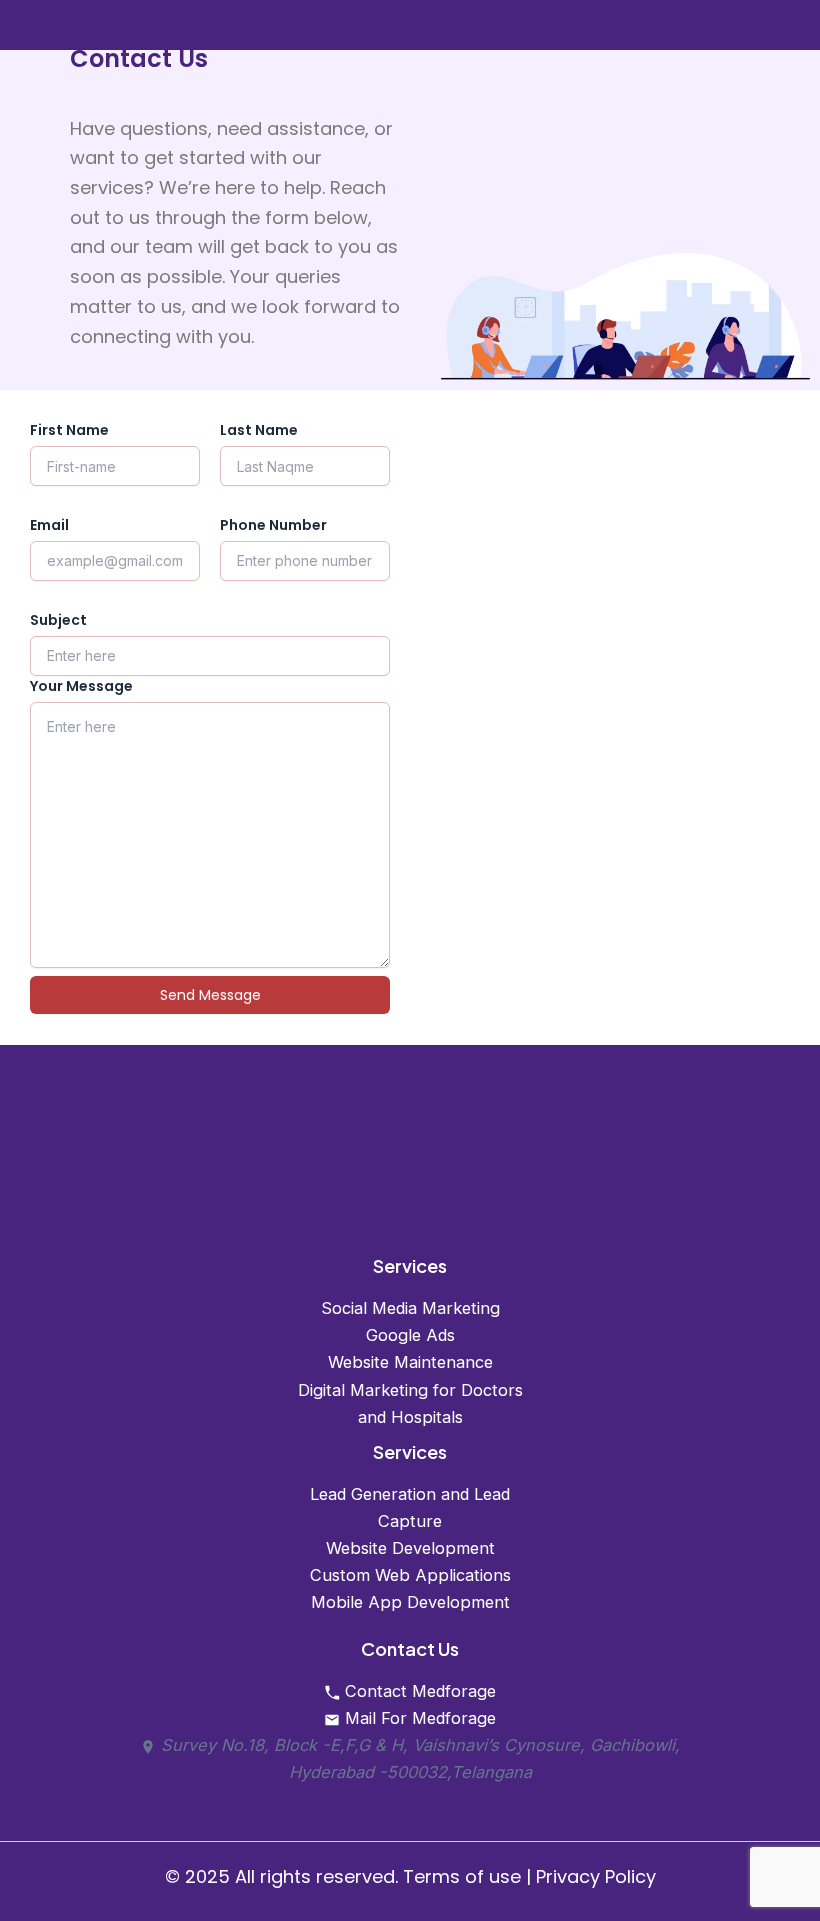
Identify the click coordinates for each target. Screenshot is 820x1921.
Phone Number (273, 525)
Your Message (81, 686)
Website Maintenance (410, 1362)
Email (49, 525)
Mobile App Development (410, 1602)
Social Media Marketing (410, 1308)
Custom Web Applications (410, 1575)
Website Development (410, 1548)
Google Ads (410, 1335)
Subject (58, 620)
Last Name (259, 430)
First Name (69, 430)
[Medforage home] (410, 1173)
